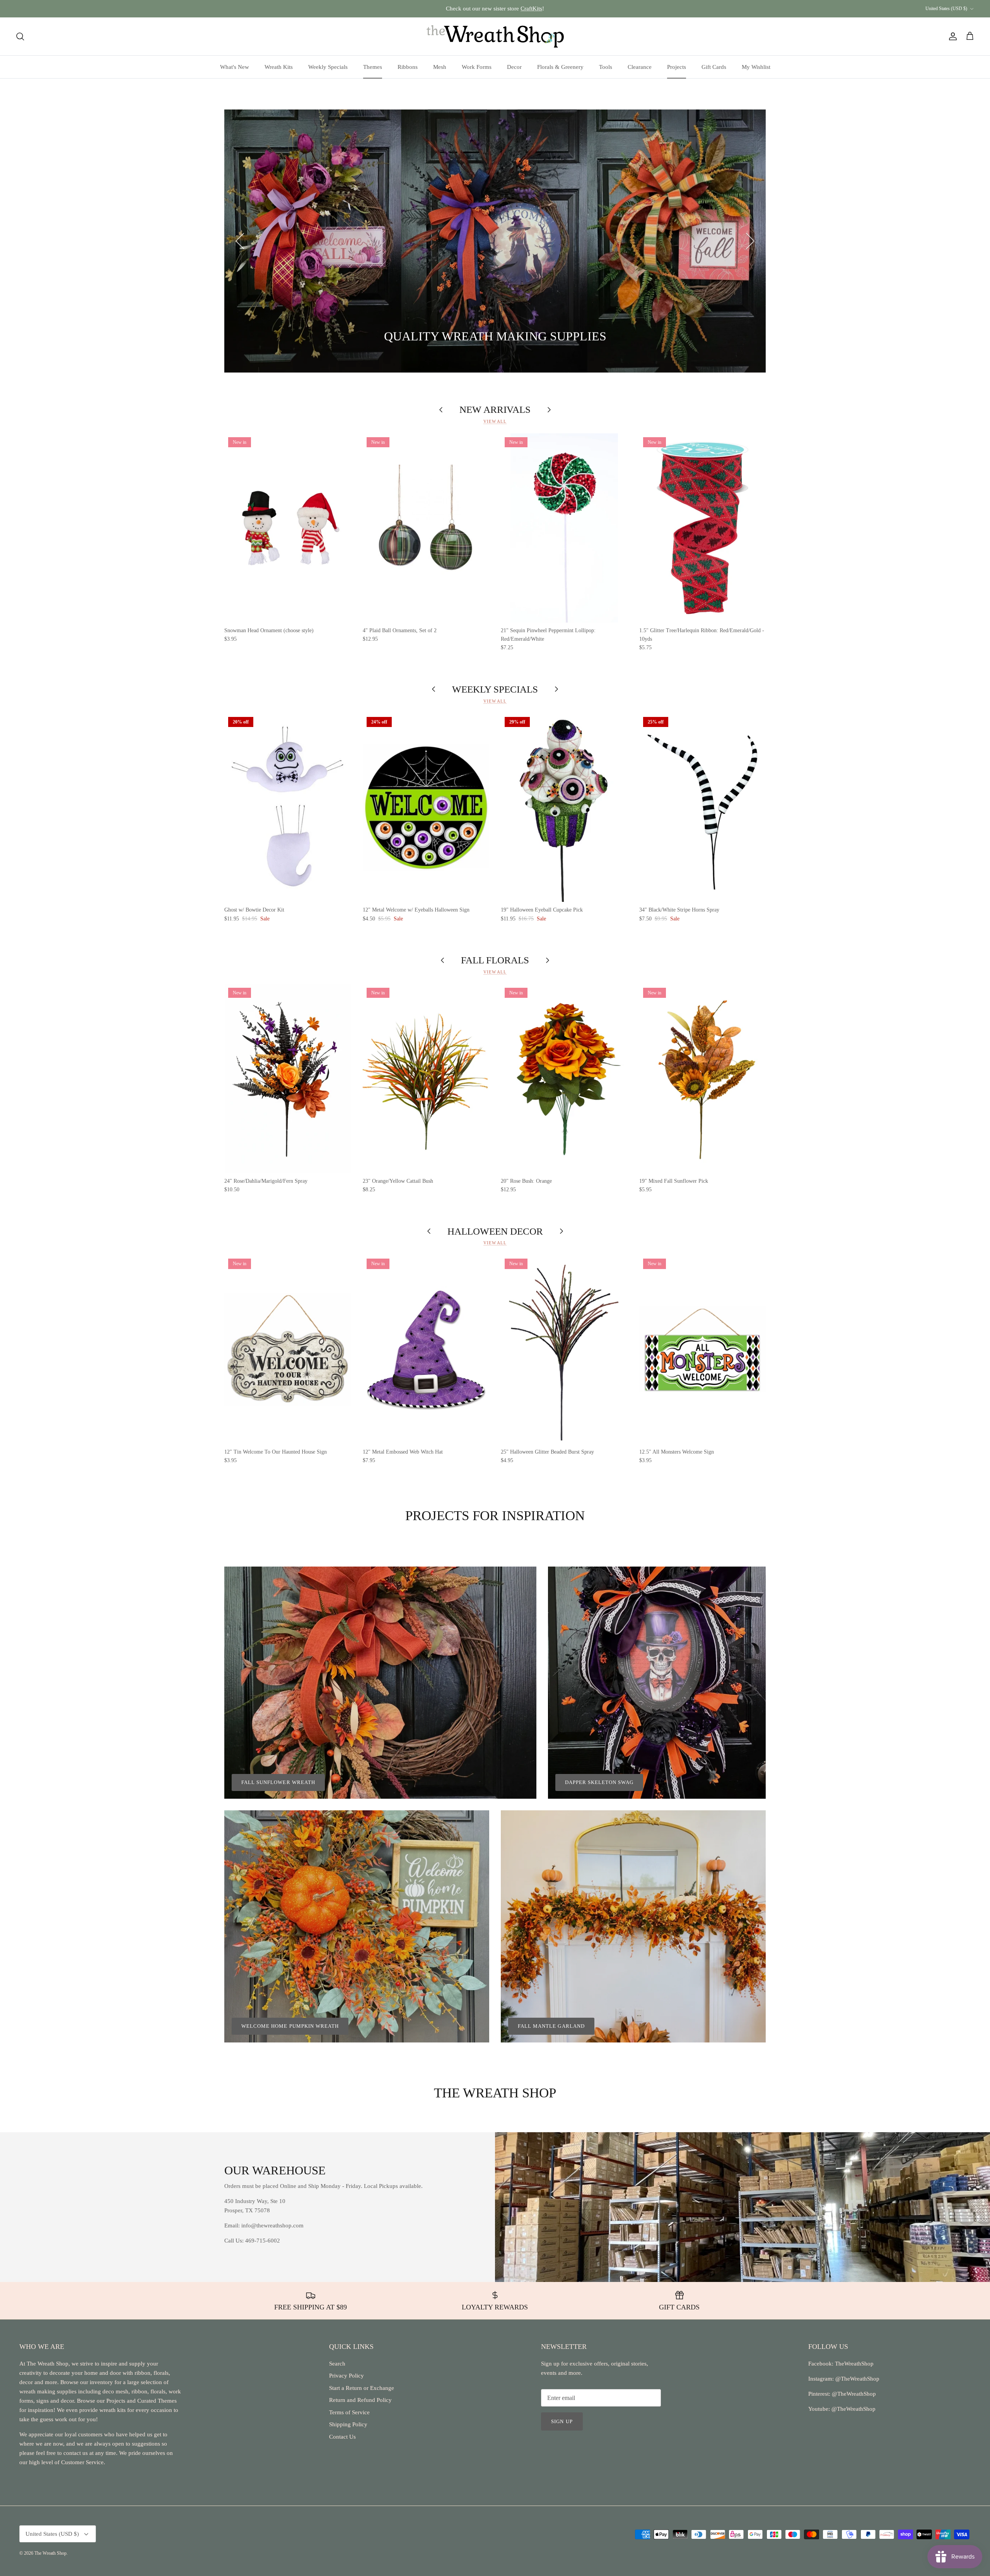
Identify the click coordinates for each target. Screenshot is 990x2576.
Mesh (440, 67)
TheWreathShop (854, 2364)
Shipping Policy (348, 2424)
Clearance (640, 67)
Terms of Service (349, 2412)
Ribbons (408, 67)
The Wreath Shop (50, 2553)
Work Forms (477, 67)
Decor (514, 67)
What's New (235, 67)
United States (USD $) (946, 9)
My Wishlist (756, 67)
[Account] (951, 36)
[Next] (750, 241)
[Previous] (240, 241)
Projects (677, 67)
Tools (606, 67)
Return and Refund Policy (360, 2400)
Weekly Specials (328, 67)
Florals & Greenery (560, 67)
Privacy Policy (346, 2376)
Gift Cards (714, 67)
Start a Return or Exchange (362, 2388)
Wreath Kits (279, 67)
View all (495, 421)
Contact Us (342, 2437)
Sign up (562, 2421)
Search (337, 2364)
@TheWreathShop (853, 2394)
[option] (495, 241)
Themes (373, 67)
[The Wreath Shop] (495, 36)
